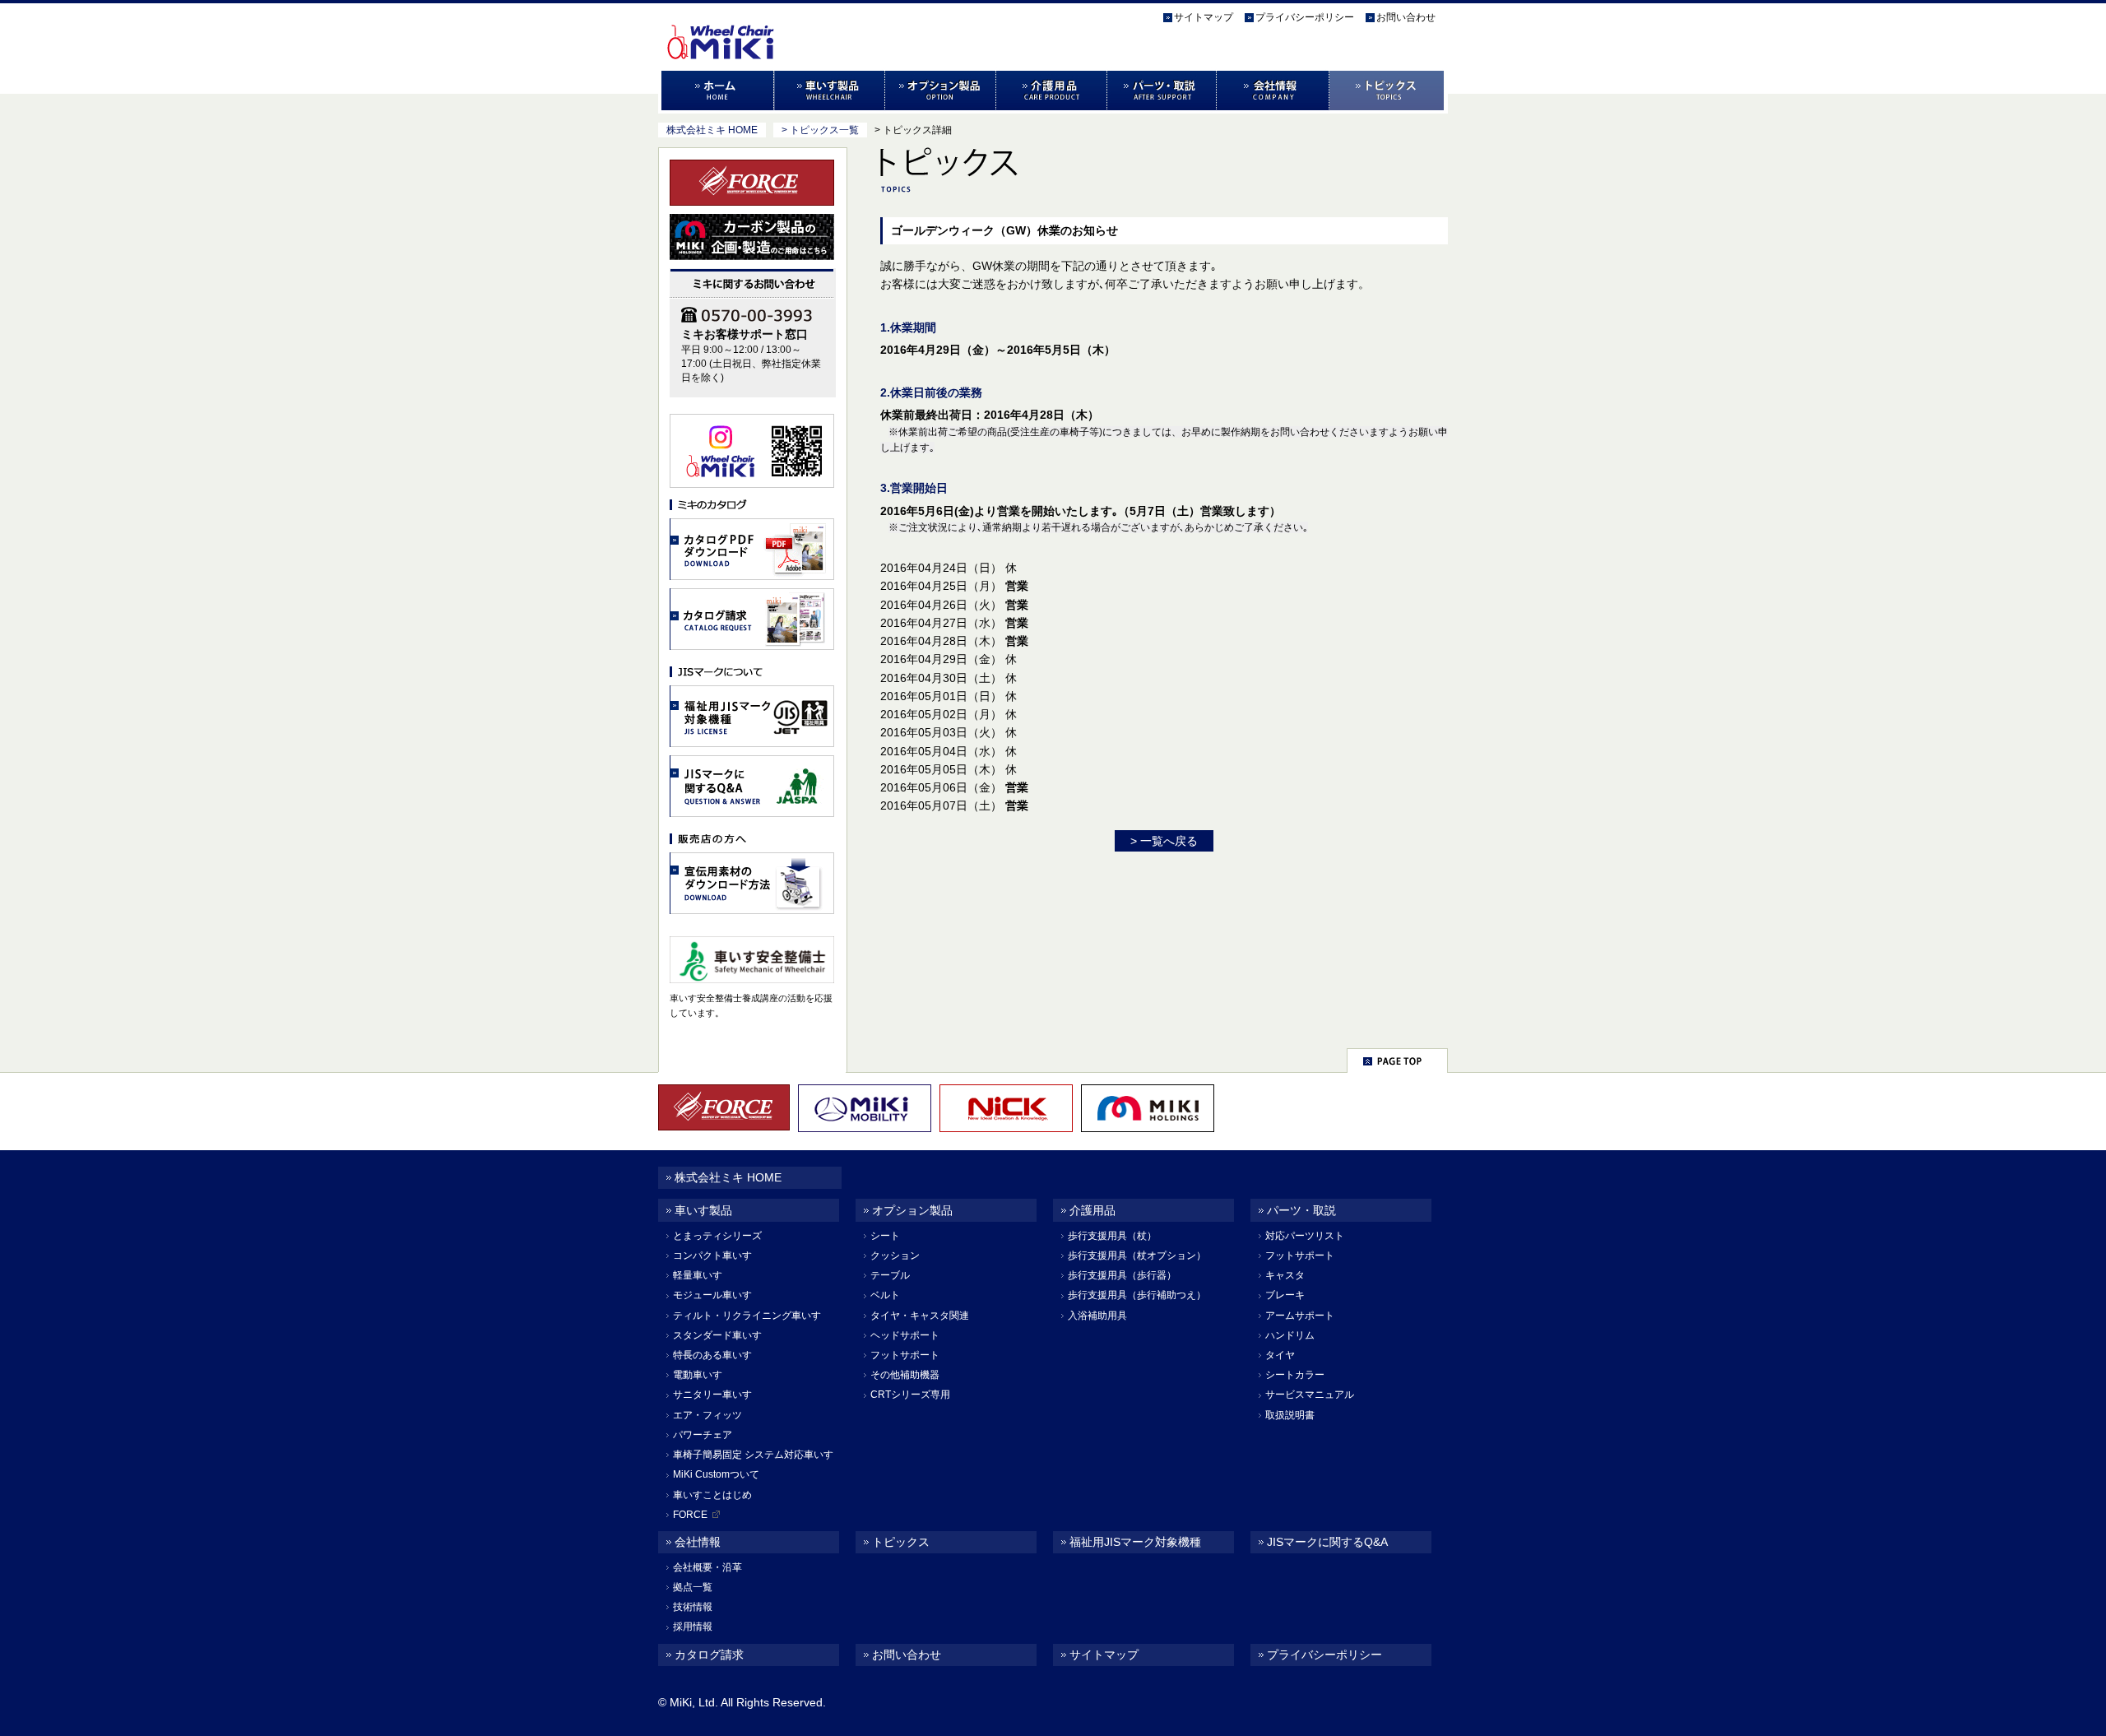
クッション (895, 1256)
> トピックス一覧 (820, 130)
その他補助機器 (905, 1375)
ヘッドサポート (905, 1335)
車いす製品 (830, 91)
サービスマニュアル (1310, 1395)
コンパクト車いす (712, 1256)
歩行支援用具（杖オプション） (1137, 1256)
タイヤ (1280, 1355)
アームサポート (1300, 1316)
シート (885, 1236)
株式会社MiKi (750, 26)
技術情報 (693, 1607)
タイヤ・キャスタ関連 (920, 1316)
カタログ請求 (709, 1655)
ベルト (885, 1295)
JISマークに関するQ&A (1327, 1542)
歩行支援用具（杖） (1112, 1236)
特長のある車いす (712, 1355)
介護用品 (1052, 91)
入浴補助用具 (1097, 1316)
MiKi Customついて (716, 1474)
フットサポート (905, 1355)
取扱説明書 (1290, 1415)
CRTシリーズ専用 (910, 1395)
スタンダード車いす (717, 1335)
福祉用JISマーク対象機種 (1135, 1542)
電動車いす (698, 1375)
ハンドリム (1290, 1335)
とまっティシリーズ (717, 1236)
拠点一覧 (693, 1587)
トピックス (1388, 91)
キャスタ (1285, 1275)
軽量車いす (698, 1275)
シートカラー (1295, 1375)
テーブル (890, 1275)
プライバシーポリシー (1305, 17)
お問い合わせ (1406, 17)
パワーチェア (703, 1435)
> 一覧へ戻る (1164, 841)
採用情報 (693, 1627)
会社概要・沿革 (707, 1567)
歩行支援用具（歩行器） (1122, 1275)
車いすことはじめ (712, 1495)
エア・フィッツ (707, 1415)
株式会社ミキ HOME (712, 130)
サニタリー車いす (712, 1395)
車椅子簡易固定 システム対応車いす (753, 1455)
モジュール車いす (712, 1295)
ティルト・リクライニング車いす (747, 1316)
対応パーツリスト (1305, 1236)
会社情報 (1273, 91)
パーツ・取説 (1162, 91)
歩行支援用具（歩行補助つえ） (1137, 1295)
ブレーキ (1285, 1295)
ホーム (716, 91)
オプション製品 (941, 91)
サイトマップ (1204, 17)
